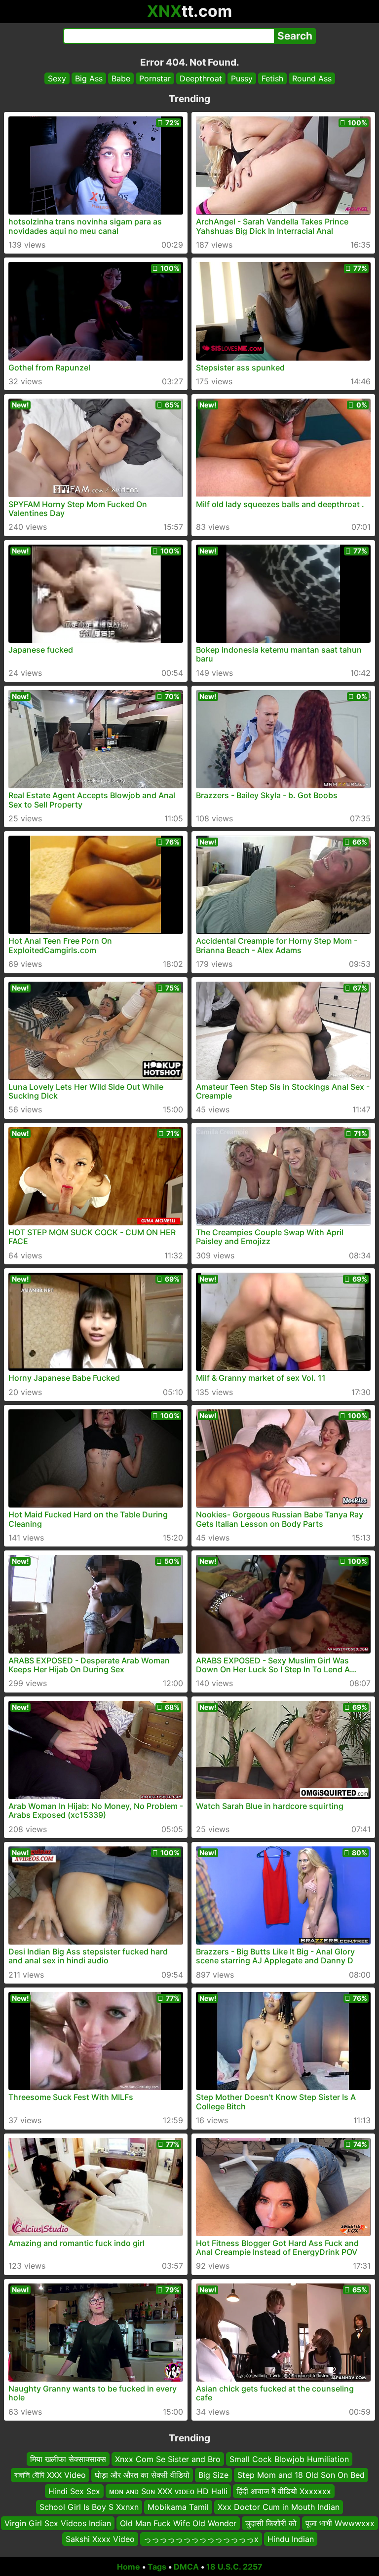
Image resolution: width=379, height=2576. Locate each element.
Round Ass (312, 78)
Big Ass (89, 78)
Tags (157, 2567)
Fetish (272, 78)
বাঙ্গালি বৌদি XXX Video (50, 2475)
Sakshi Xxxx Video (100, 2539)
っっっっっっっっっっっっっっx (201, 2539)
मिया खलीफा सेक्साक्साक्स (68, 2459)
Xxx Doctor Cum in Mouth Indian (279, 2507)
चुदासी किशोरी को (271, 2523)
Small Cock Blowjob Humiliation (289, 2459)
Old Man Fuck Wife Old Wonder (178, 2523)
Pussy (242, 78)
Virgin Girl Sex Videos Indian (58, 2523)
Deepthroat (201, 78)
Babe (121, 78)
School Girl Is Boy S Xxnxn (89, 2507)
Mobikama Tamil (178, 2507)
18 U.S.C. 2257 (234, 2567)
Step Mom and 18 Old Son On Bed (301, 2475)
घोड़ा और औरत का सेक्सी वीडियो (142, 2475)
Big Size (213, 2475)
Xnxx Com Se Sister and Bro (168, 2459)
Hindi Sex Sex (74, 2491)
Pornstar (155, 78)
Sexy (57, 78)
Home (129, 2567)
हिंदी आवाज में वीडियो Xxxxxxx (284, 2491)
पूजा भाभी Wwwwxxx (340, 2523)
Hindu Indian (291, 2539)
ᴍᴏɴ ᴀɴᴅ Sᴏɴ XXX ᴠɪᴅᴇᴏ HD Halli (168, 2491)
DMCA (186, 2567)
